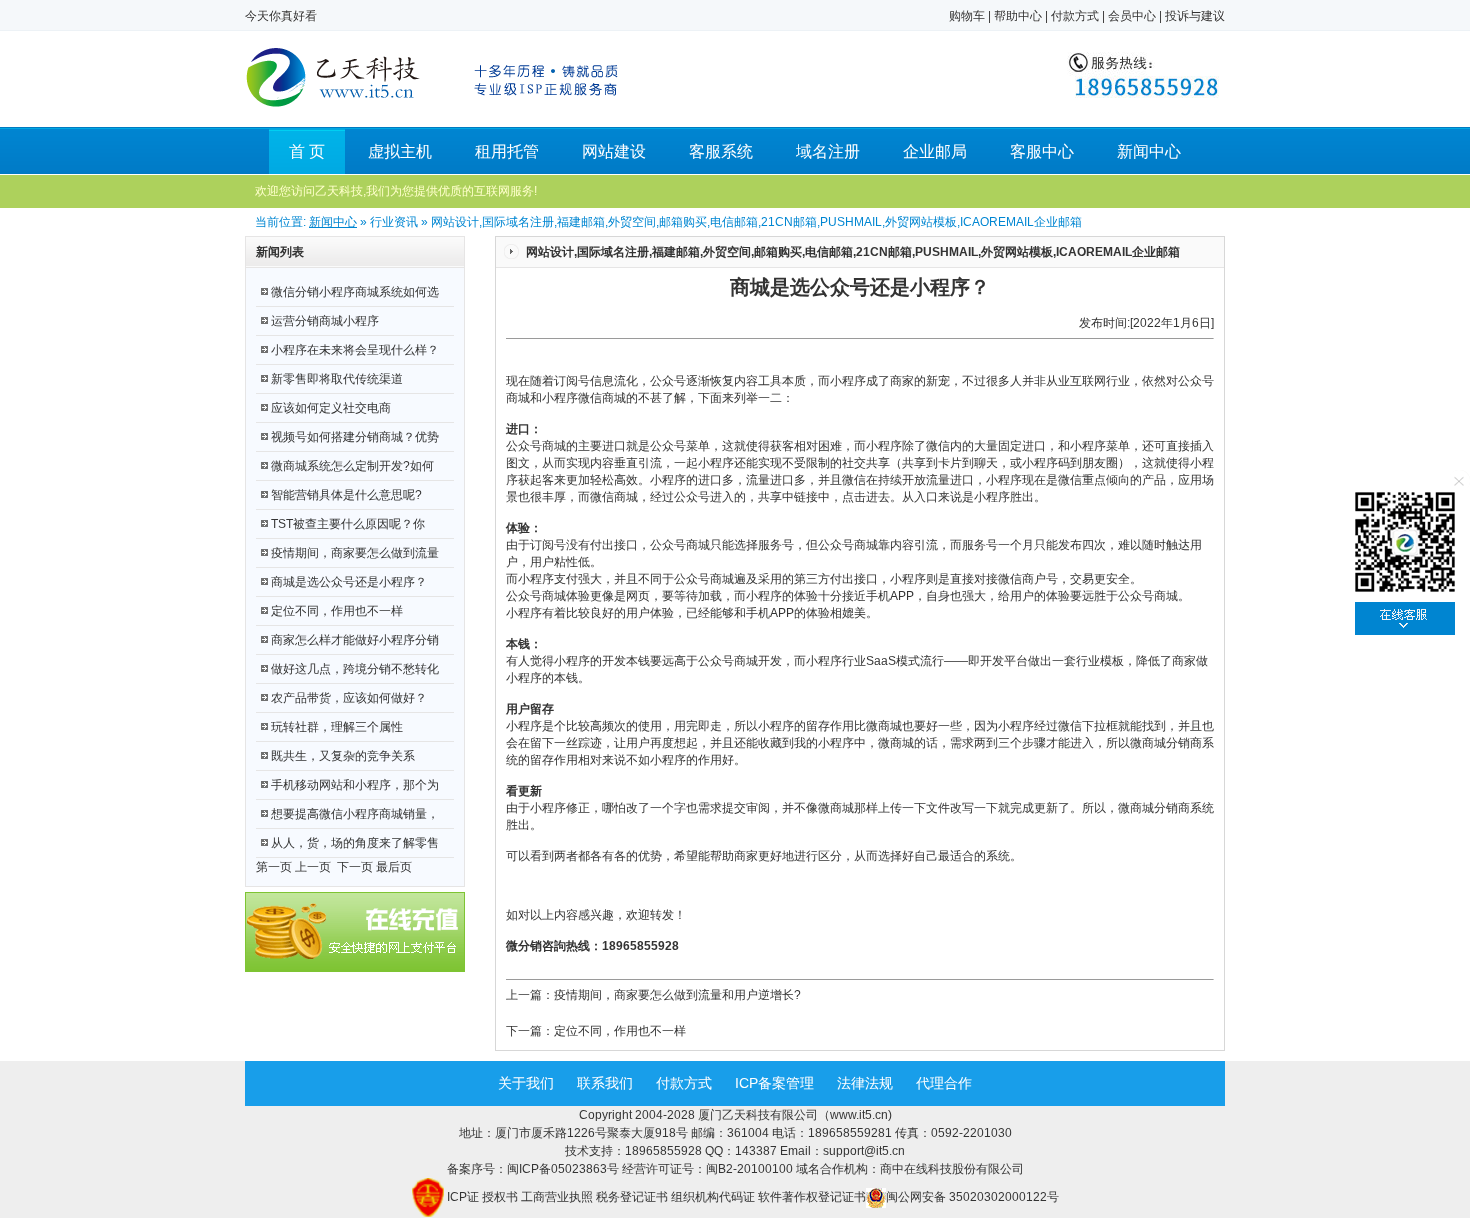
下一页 (355, 867)
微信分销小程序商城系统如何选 (355, 292)
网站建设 (614, 151)
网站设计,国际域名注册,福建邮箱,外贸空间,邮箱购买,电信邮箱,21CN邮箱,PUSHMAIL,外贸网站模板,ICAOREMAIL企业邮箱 (853, 252)
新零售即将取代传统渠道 (337, 379)
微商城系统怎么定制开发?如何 (352, 466)
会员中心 (1132, 16)
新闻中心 (1149, 151)
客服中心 (1042, 151)
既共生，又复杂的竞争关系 (343, 756)
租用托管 (507, 151)
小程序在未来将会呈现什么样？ (355, 350)
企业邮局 (935, 151)
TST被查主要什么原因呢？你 (348, 524)
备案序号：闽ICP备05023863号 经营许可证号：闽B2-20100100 (621, 1169)
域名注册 (828, 151)
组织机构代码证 (713, 1197)
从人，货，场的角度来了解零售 (355, 843)
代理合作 (944, 1083)
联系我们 (605, 1083)
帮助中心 (1018, 16)
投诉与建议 (1195, 16)
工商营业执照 (557, 1197)
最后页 (394, 867)
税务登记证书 (632, 1197)
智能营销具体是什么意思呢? (346, 495)
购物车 (967, 16)
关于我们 (526, 1083)
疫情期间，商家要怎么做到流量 (355, 553)
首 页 (307, 151)
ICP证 (463, 1197)
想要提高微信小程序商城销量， (355, 814)
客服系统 (721, 151)
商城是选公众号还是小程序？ (349, 582)
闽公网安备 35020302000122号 (972, 1197)
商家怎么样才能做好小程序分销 (355, 640)
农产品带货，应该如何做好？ (349, 698)
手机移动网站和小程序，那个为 (355, 785)
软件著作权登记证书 (812, 1197)
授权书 (500, 1197)
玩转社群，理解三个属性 (337, 727)
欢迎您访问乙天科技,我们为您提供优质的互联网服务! (396, 191)
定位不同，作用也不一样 (337, 611)
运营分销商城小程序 (325, 321)
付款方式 (1075, 16)
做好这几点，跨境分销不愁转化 (355, 669)
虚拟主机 (400, 151)
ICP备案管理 (774, 1083)
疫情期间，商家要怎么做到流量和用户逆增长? (677, 995)
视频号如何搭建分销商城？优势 (355, 437)
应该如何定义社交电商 (331, 408)
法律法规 (865, 1083)
